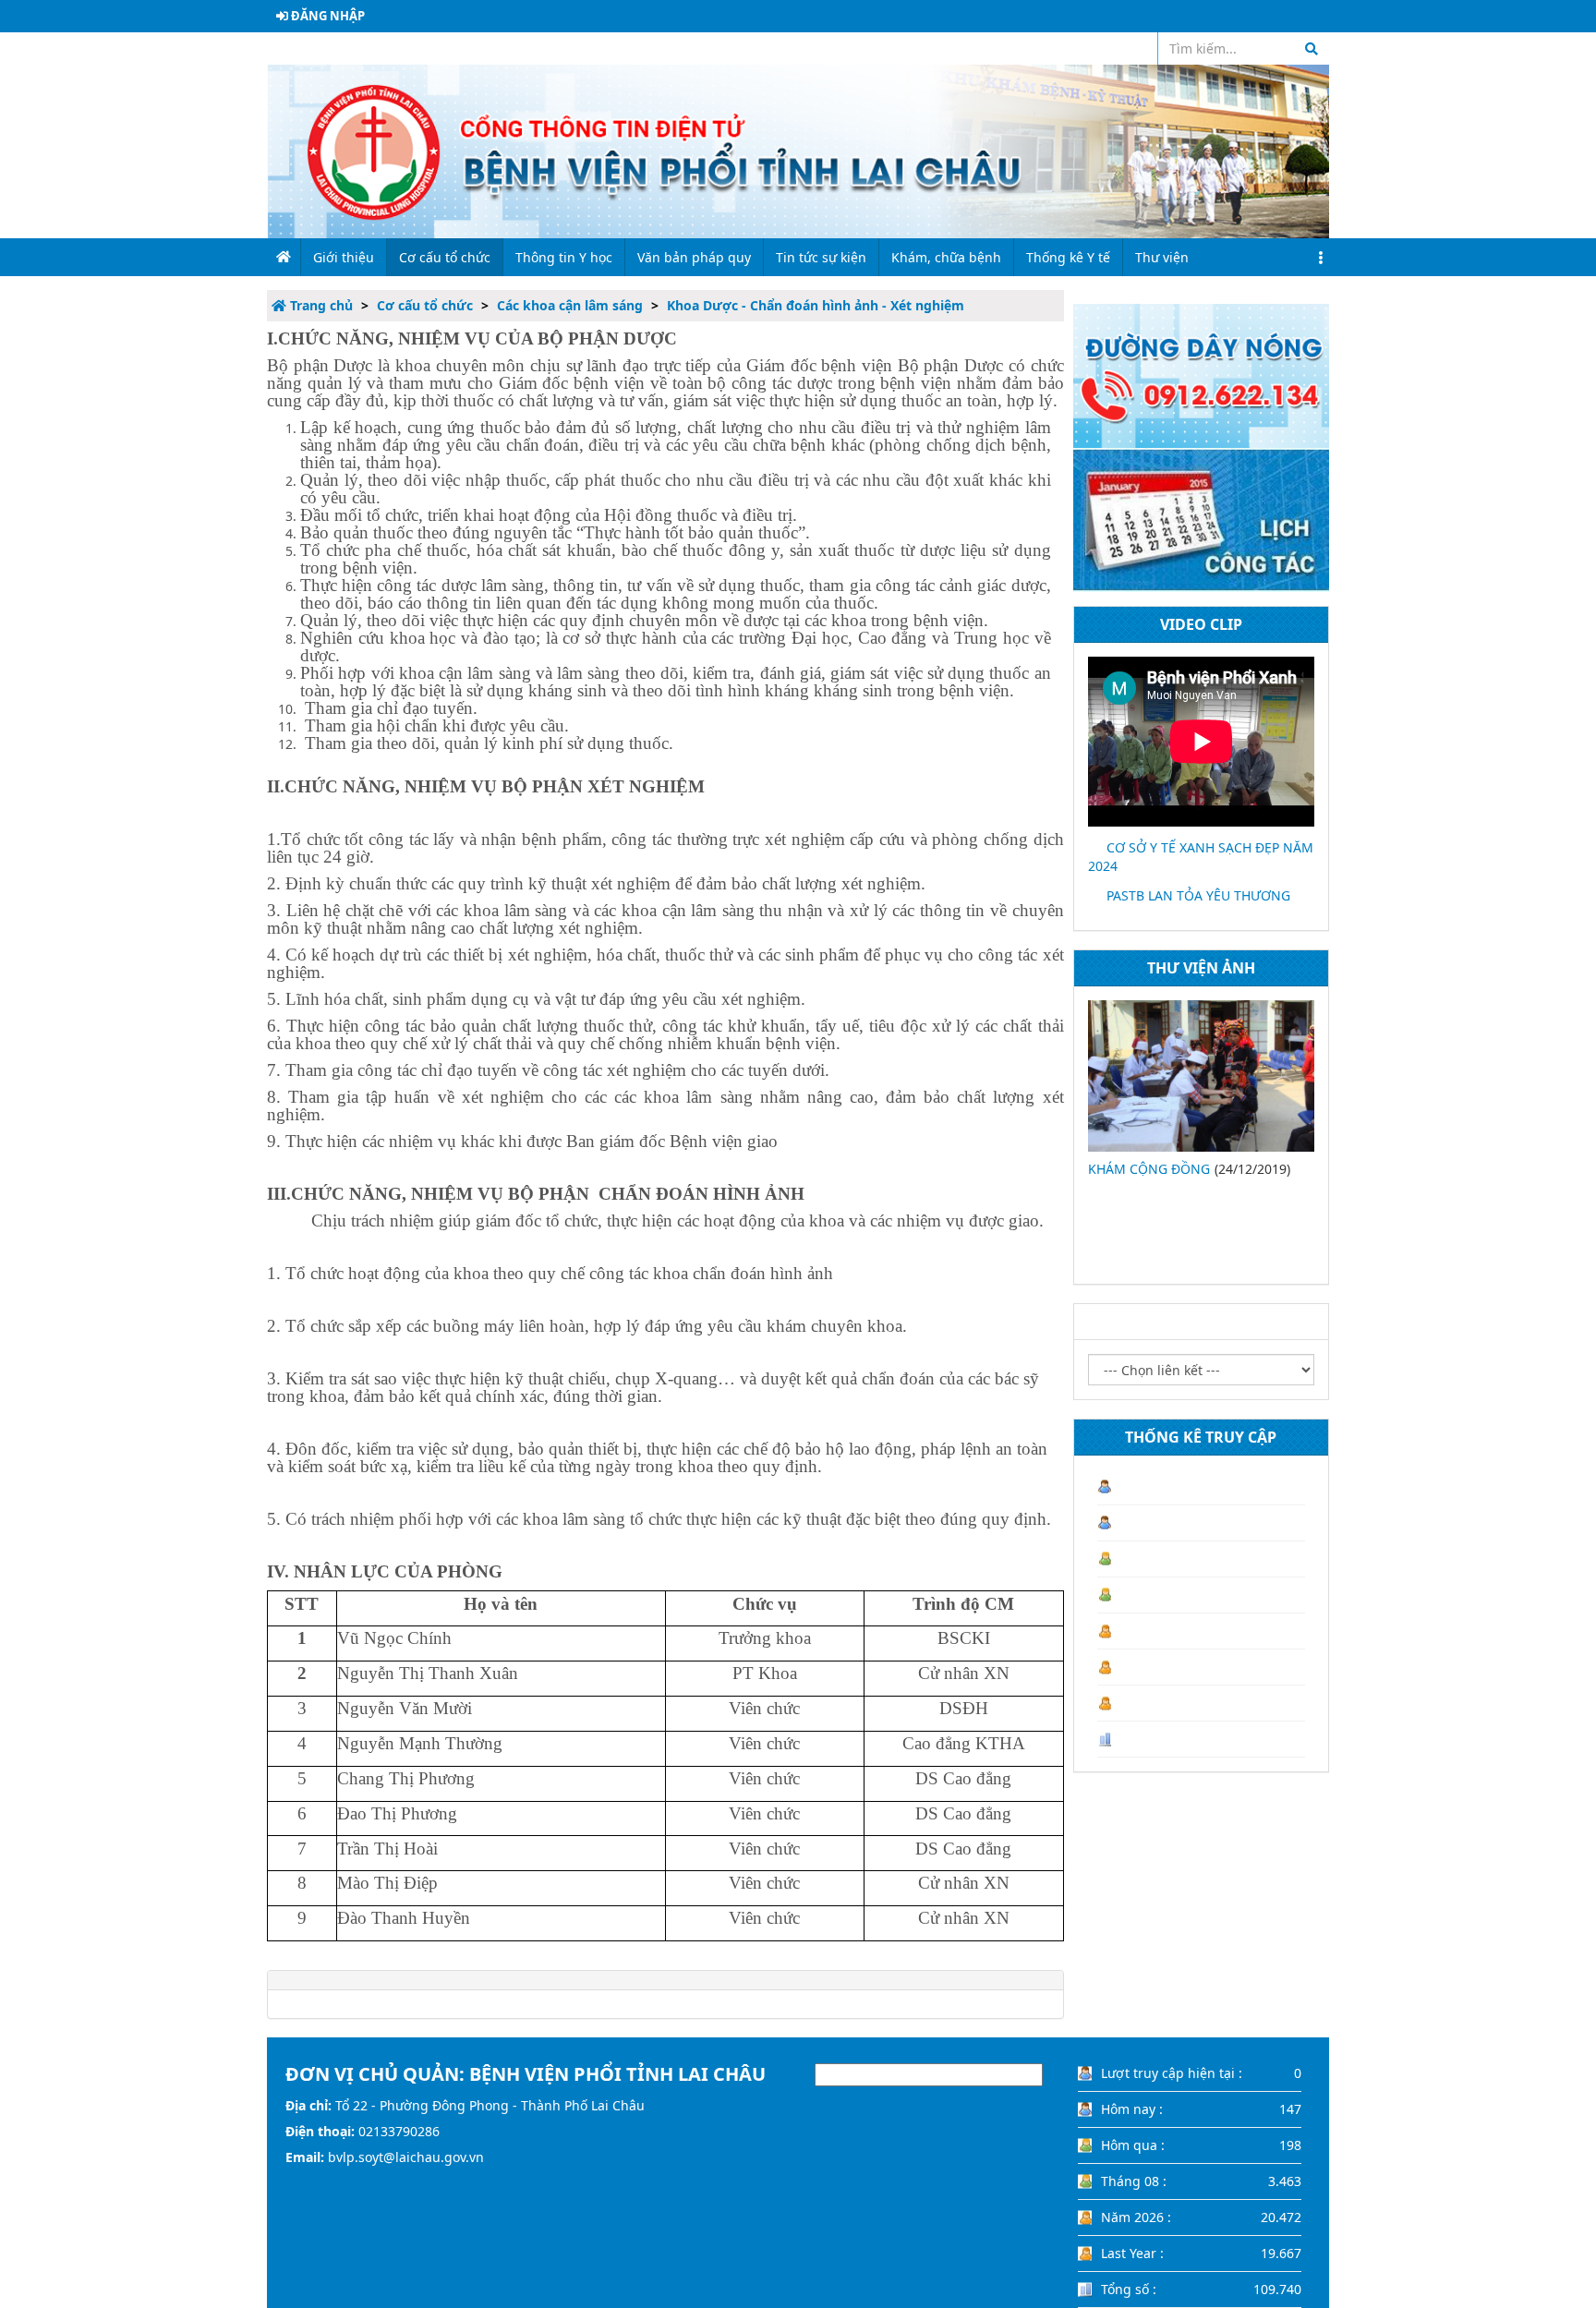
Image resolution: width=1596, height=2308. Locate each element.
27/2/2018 (1118, 1169)
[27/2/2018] (1202, 1076)
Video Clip (1201, 624)
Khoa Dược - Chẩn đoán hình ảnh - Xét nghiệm (816, 305)
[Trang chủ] (798, 150)
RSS (1133, 48)
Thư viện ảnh (1201, 968)
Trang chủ (320, 305)
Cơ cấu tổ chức (425, 305)
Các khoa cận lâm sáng (570, 305)
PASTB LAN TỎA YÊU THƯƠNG (1198, 895)
